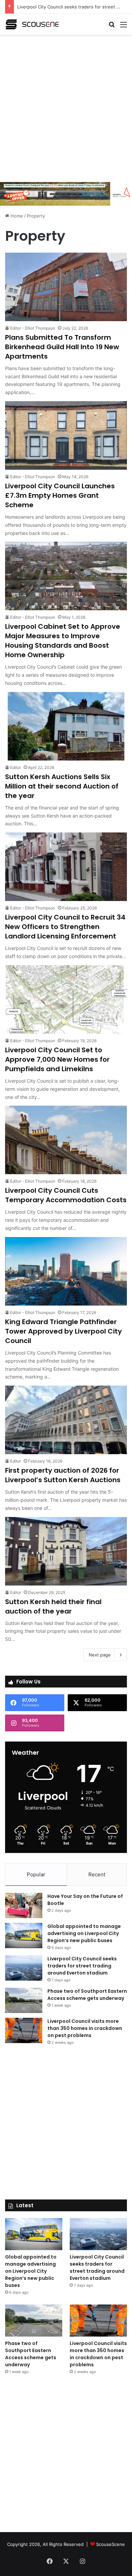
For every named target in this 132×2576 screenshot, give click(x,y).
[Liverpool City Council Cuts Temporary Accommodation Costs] (66, 1140)
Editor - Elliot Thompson (33, 328)
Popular (36, 1874)
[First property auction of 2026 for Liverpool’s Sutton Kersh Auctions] (66, 1420)
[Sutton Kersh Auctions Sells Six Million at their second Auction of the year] (66, 726)
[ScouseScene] (32, 24)
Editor (16, 767)
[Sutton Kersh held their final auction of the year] (66, 1551)
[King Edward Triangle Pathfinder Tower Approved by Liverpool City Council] (66, 1271)
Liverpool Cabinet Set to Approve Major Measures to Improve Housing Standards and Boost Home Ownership (63, 641)
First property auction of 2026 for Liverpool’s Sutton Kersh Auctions (63, 1475)
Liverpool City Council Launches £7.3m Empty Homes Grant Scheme (60, 495)
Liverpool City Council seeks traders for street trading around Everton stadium (82, 1966)
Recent (97, 1874)
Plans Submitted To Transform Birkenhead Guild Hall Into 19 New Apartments (62, 347)
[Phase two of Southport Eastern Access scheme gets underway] (24, 2000)
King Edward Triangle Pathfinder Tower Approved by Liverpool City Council (63, 1331)
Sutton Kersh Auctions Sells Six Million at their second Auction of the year (62, 786)
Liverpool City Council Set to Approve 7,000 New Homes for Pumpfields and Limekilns (57, 1059)
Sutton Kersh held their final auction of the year (53, 1606)
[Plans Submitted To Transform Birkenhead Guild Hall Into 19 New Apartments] (66, 287)
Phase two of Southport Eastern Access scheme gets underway (87, 1995)
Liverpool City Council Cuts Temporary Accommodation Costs (66, 1195)
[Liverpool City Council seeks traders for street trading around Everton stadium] (24, 1968)
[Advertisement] (66, 107)
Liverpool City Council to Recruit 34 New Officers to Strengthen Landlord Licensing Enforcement (65, 927)
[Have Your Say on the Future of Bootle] (24, 1905)
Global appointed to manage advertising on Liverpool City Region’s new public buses (84, 1933)
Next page (100, 1655)
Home (16, 216)
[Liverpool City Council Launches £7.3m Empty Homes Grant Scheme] (66, 435)
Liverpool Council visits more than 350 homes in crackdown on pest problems (85, 2028)
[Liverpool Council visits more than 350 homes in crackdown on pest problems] (24, 2030)
